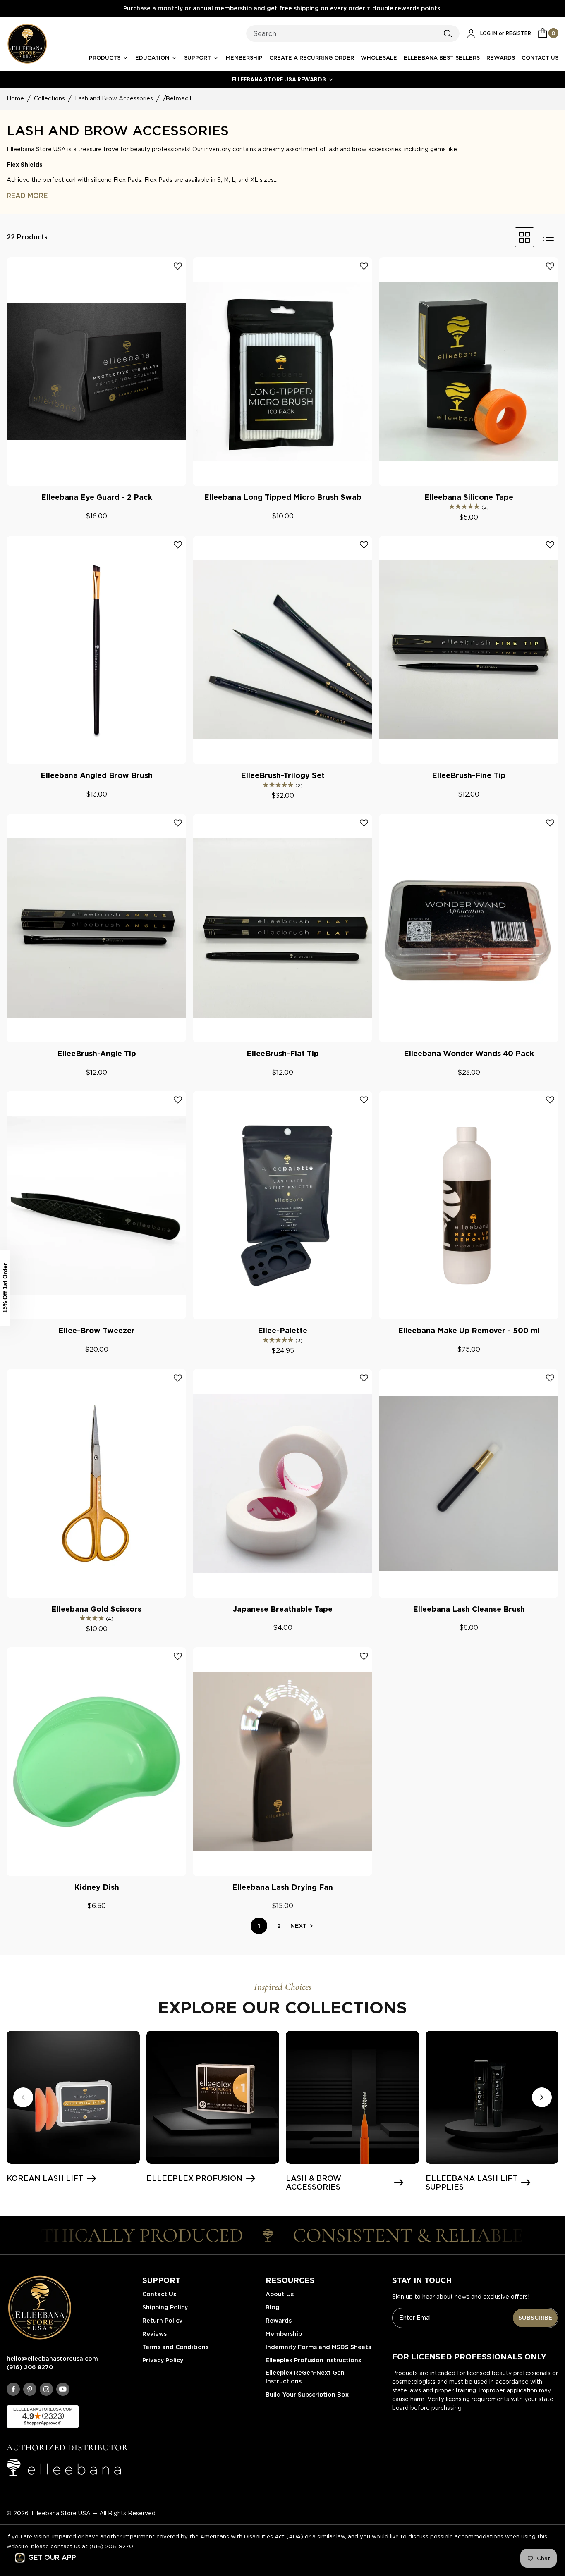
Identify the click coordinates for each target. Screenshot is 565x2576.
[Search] (448, 33)
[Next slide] (542, 2097)
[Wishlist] (178, 266)
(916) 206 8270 (30, 2367)
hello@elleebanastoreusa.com (52, 2359)
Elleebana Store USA (61, 2513)
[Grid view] (524, 237)
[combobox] (353, 33)
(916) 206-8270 (111, 2546)
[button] (282, 79)
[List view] (548, 237)
